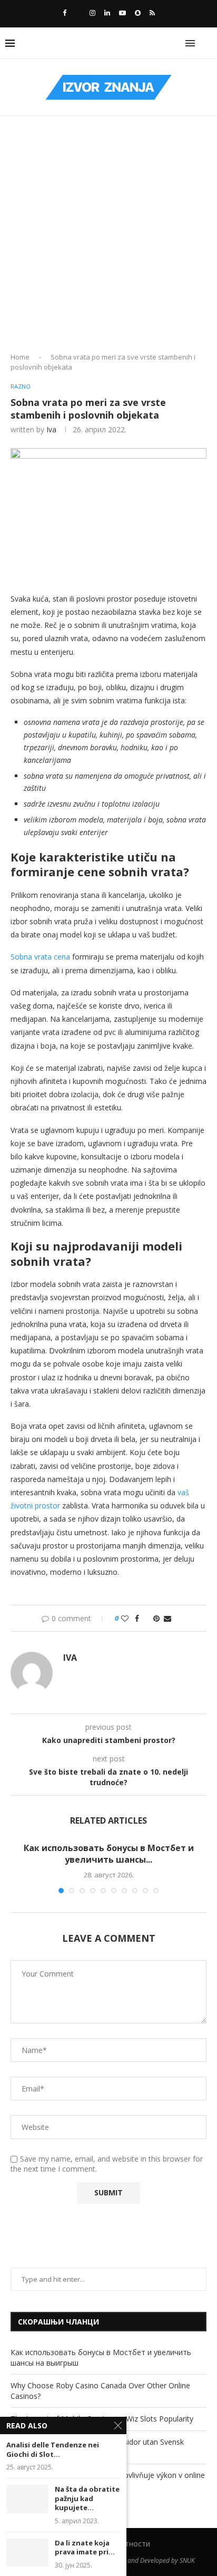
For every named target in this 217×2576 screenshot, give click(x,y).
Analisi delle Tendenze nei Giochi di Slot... (53, 2450)
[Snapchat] (138, 13)
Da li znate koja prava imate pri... (85, 2548)
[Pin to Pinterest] (156, 1618)
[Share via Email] (167, 1618)
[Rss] (152, 13)
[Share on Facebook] (137, 1618)
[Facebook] (65, 13)
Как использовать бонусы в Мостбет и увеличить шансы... (109, 1854)
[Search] (206, 43)
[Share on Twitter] (146, 1618)
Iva (51, 429)
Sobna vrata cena (40, 957)
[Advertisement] (108, 238)
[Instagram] (92, 13)
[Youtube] (122, 13)
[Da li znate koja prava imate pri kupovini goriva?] (27, 2553)
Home (20, 357)
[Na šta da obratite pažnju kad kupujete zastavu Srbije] (27, 2499)
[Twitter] (78, 13)
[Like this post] (125, 1618)
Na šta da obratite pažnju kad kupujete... (87, 2498)
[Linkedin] (107, 13)
